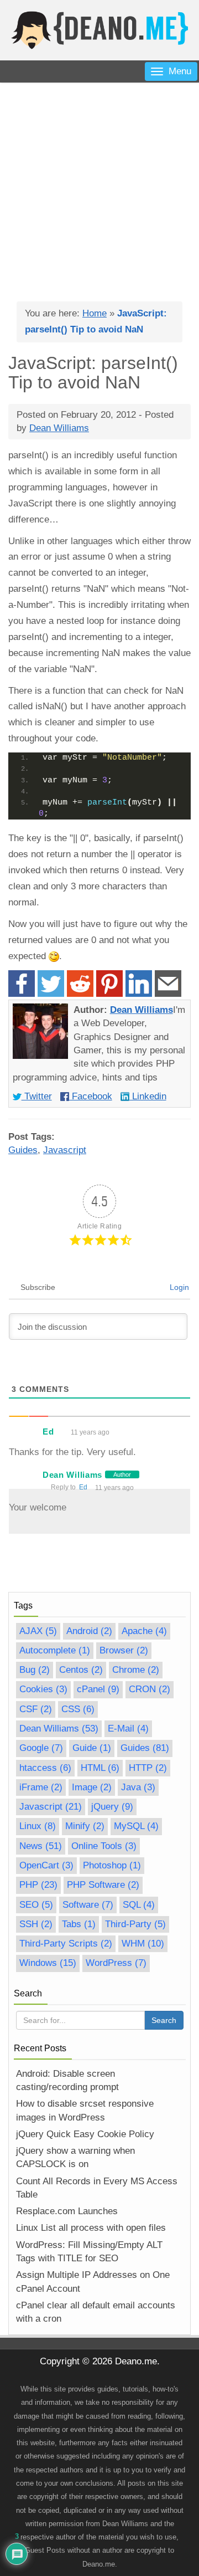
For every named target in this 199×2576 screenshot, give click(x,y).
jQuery (112, 1807)
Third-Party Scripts (66, 1943)
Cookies (43, 1689)
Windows (48, 1963)
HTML (100, 1768)
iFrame (41, 1787)
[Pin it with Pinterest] (109, 984)
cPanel (98, 1689)
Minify (85, 1826)
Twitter (37, 1096)
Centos (81, 1670)
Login (179, 1287)
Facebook (91, 1096)
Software (88, 1905)
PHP (38, 1885)
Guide (92, 1748)
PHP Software (103, 1885)
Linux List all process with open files (91, 2228)
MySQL (136, 1826)
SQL (139, 1905)
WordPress (116, 1963)
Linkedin (148, 1096)
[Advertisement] (99, 188)
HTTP (148, 1768)
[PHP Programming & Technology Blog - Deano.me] (99, 30)
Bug (35, 1670)
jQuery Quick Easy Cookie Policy (85, 2134)
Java (138, 1787)
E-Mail (128, 1729)
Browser (124, 1650)
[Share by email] (168, 984)
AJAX (38, 1631)
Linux (38, 1826)
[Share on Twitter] (51, 984)
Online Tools (104, 1846)
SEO (36, 1905)
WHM (143, 1943)
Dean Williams (142, 1010)
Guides (23, 1150)
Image (92, 1787)
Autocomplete (55, 1650)
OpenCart (46, 1865)
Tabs (79, 1924)
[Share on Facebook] (22, 984)
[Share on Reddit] (80, 984)
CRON (150, 1689)
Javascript (65, 1150)
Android (89, 1631)
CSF (36, 1709)
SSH (36, 1924)
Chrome (136, 1670)
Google (41, 1748)
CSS (78, 1709)
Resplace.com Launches (67, 2211)
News (41, 1846)
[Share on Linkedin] (139, 984)
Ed (83, 1487)
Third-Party (135, 1924)
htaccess (45, 1768)
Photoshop (112, 1865)
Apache (144, 1631)
